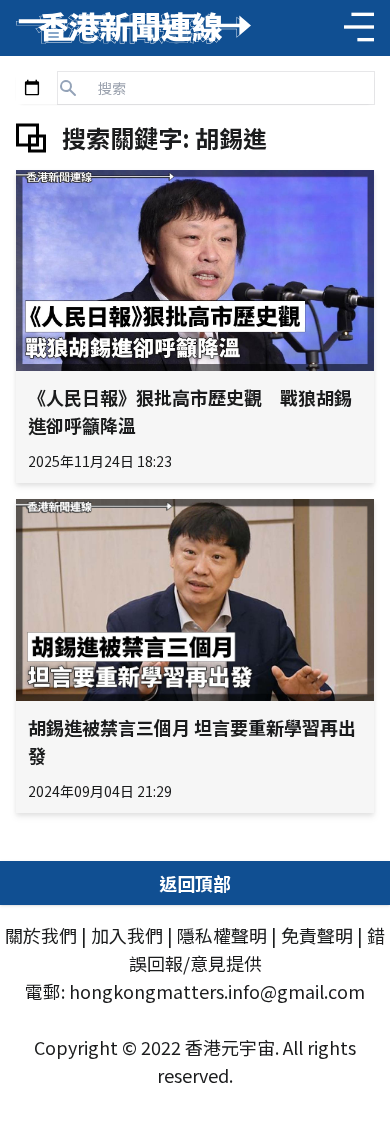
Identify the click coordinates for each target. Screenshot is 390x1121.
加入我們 (127, 935)
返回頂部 (195, 883)
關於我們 (41, 935)
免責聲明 (317, 935)
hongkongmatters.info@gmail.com (217, 991)
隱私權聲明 (222, 935)
